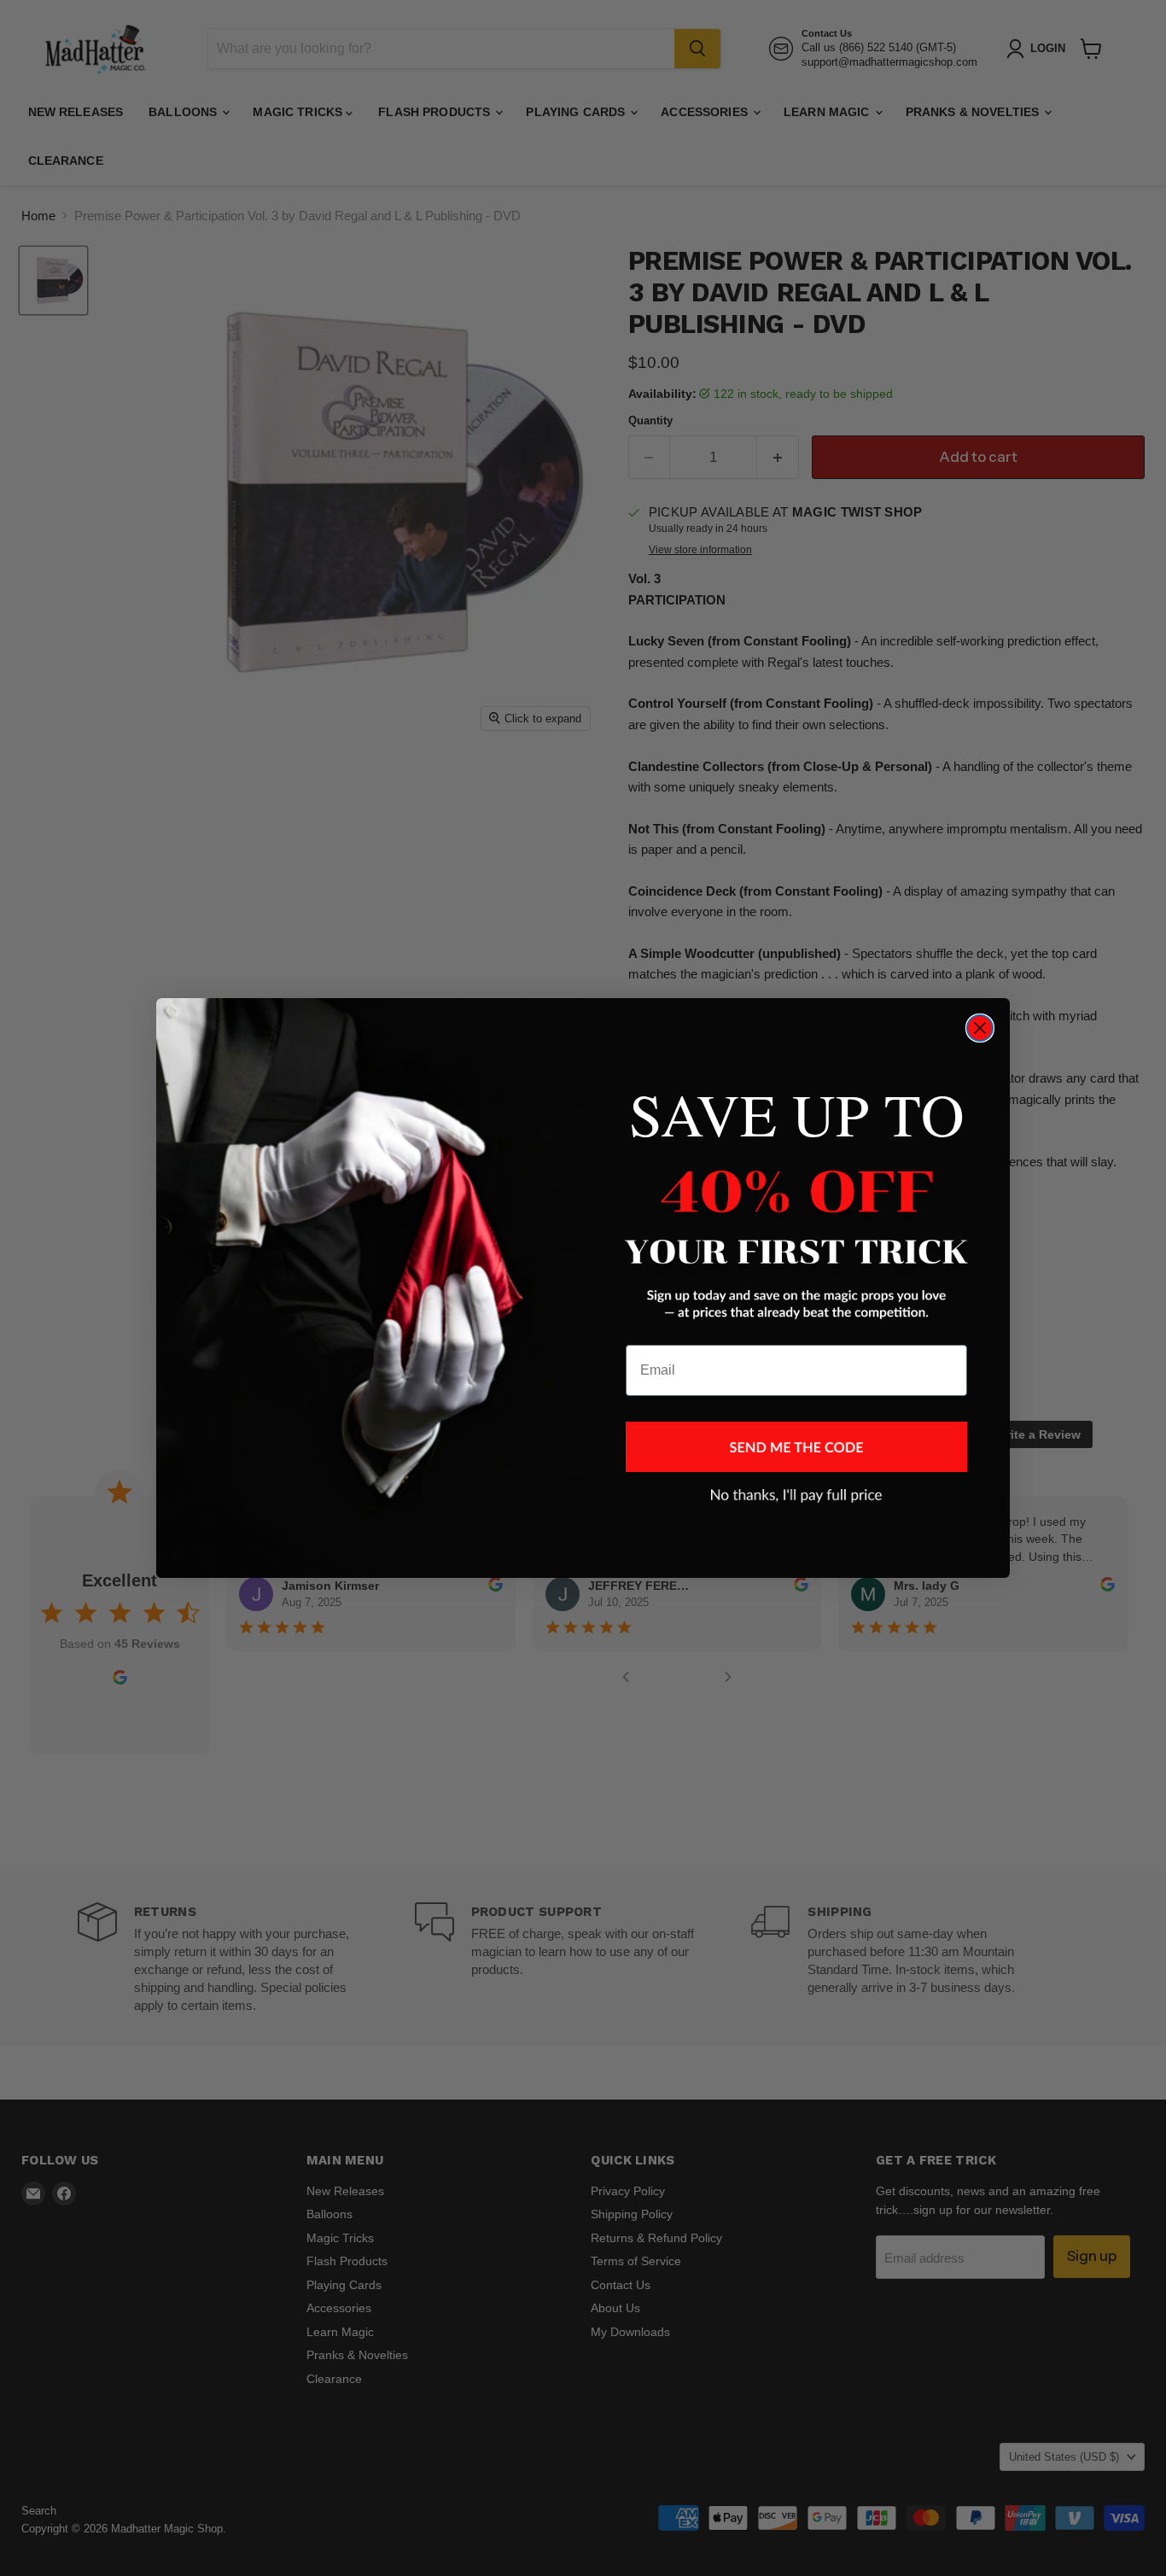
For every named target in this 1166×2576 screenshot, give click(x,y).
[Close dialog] (980, 1028)
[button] (796, 1447)
